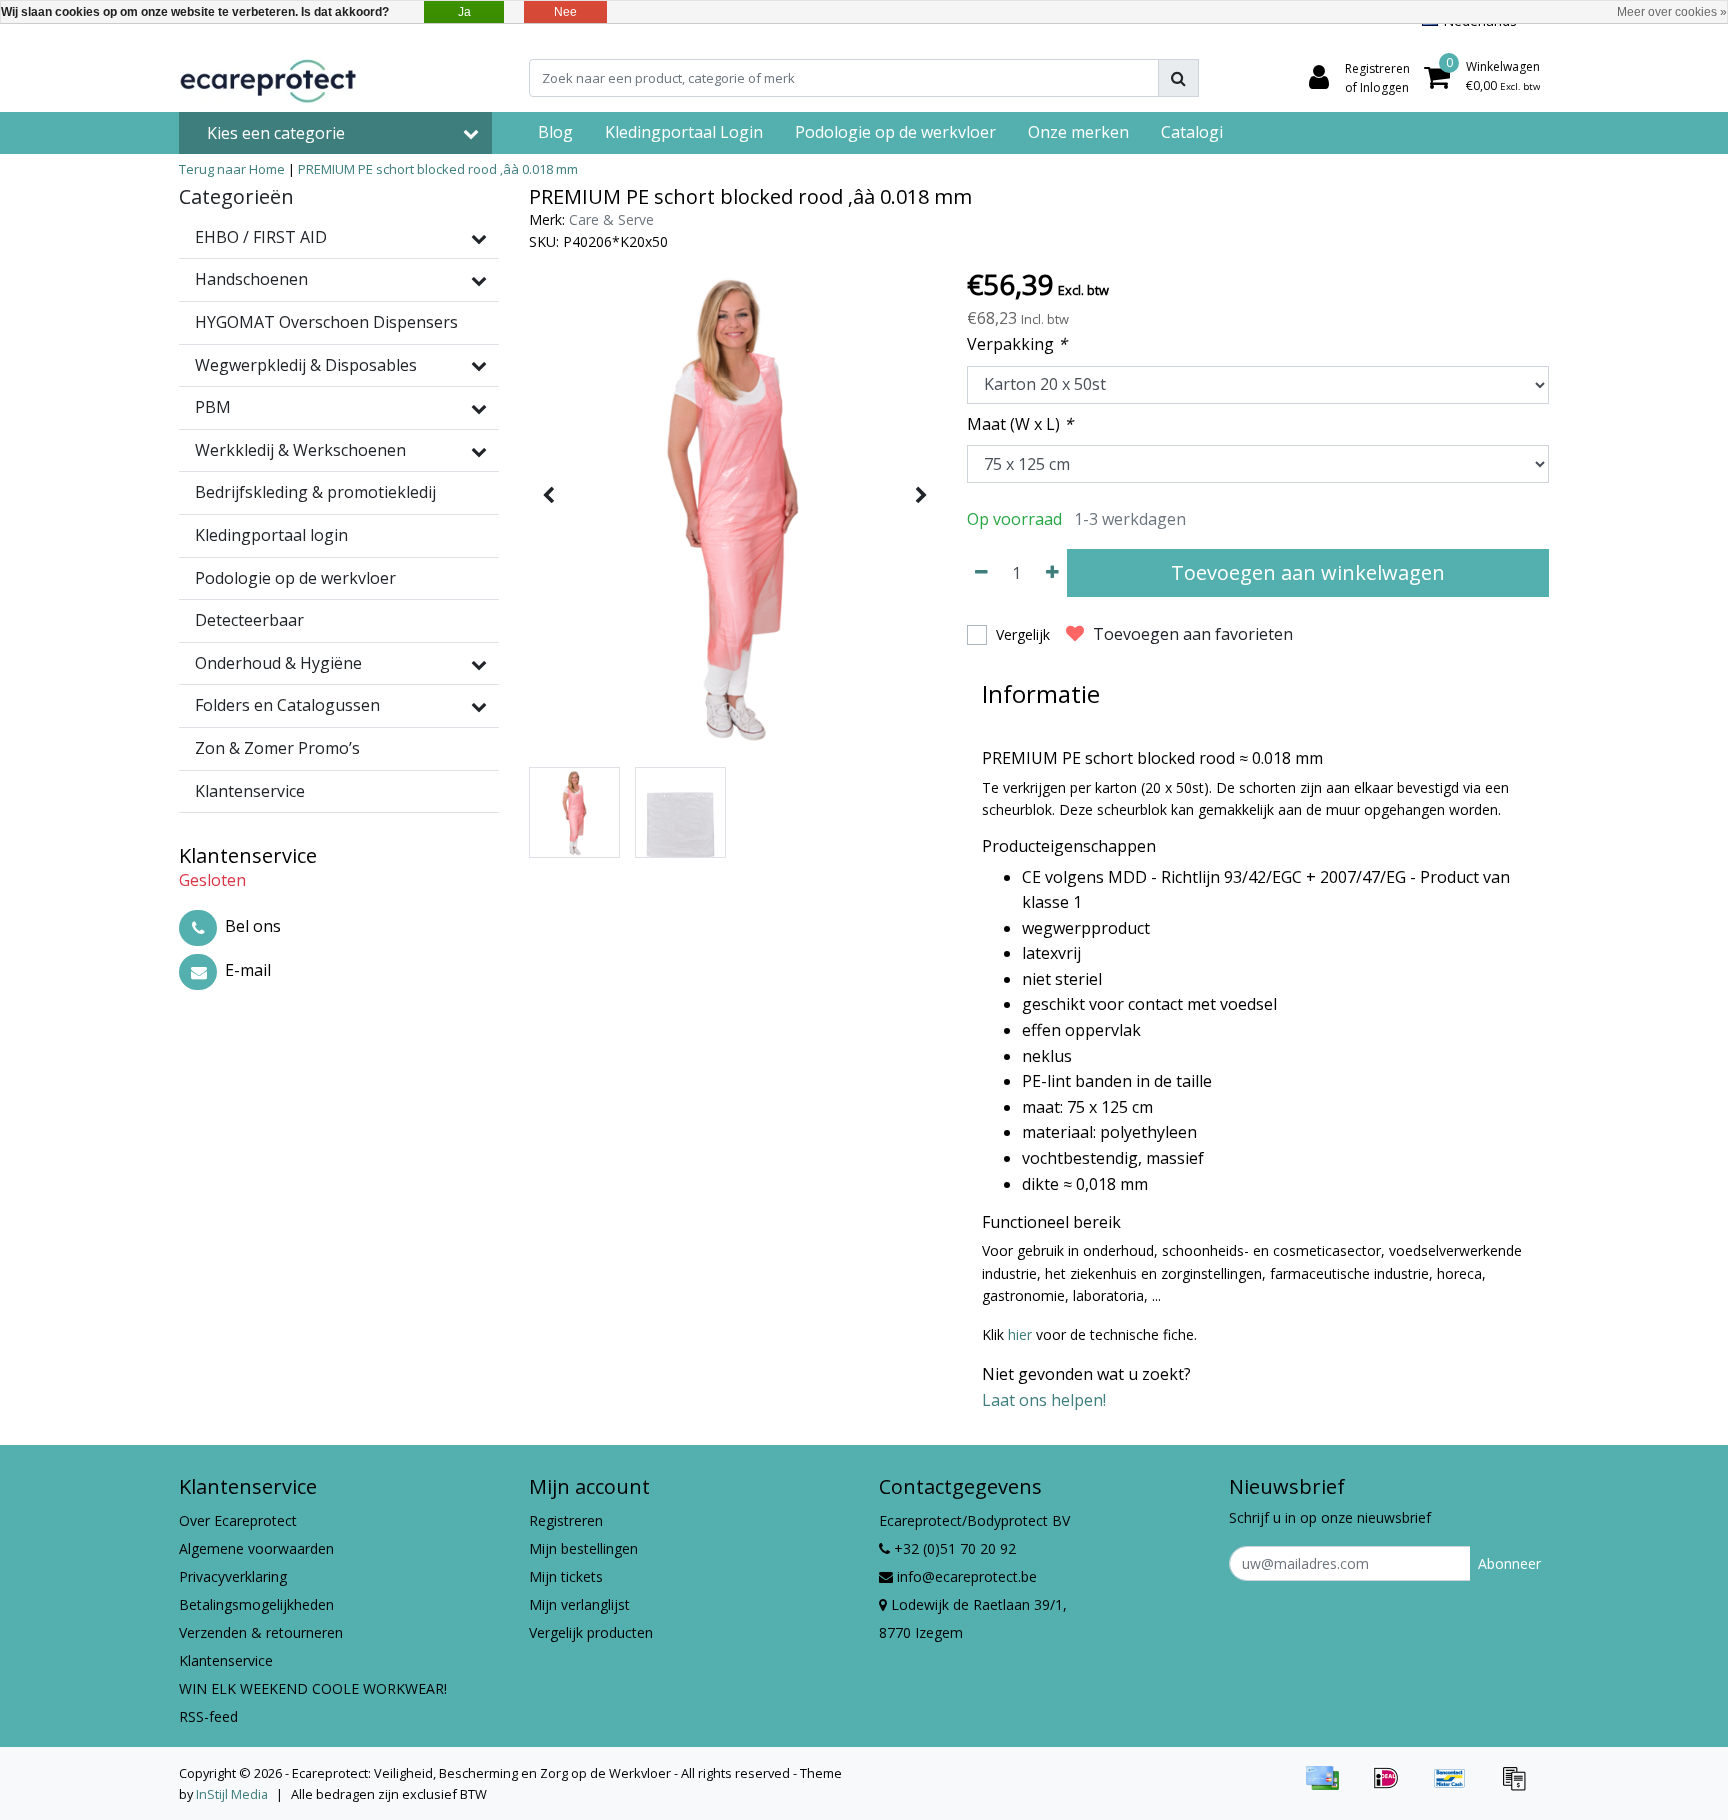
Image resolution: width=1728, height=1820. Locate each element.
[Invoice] (1519, 1787)
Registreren (566, 1520)
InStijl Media (232, 1794)
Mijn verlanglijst (579, 1604)
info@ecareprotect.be (967, 1576)
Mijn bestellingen (583, 1548)
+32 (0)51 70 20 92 (953, 1548)
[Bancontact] (1457, 1787)
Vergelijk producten (591, 1632)
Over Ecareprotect (238, 1520)
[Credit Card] (1329, 1787)
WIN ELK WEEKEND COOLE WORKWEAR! (313, 1688)
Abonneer (1509, 1563)
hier (1020, 1334)
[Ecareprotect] (270, 78)
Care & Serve (611, 219)
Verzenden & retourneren (261, 1632)
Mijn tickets (566, 1576)
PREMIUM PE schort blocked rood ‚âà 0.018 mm (438, 169)
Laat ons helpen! (1044, 1400)
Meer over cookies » (1672, 12)
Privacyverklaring (233, 1576)
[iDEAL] (1393, 1787)
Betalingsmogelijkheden (256, 1604)
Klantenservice (226, 1660)
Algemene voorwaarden (256, 1548)
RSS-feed (208, 1716)
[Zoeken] (1178, 78)
